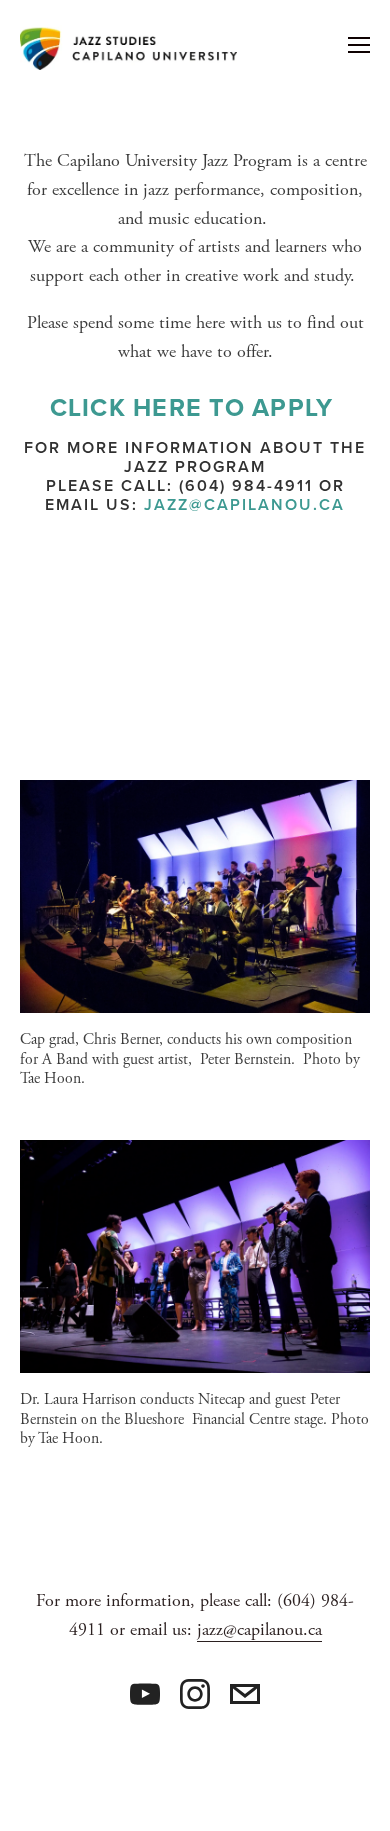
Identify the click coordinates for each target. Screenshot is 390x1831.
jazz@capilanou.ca (244, 504)
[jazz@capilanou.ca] (245, 1694)
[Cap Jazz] (145, 1694)
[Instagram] (195, 1694)
